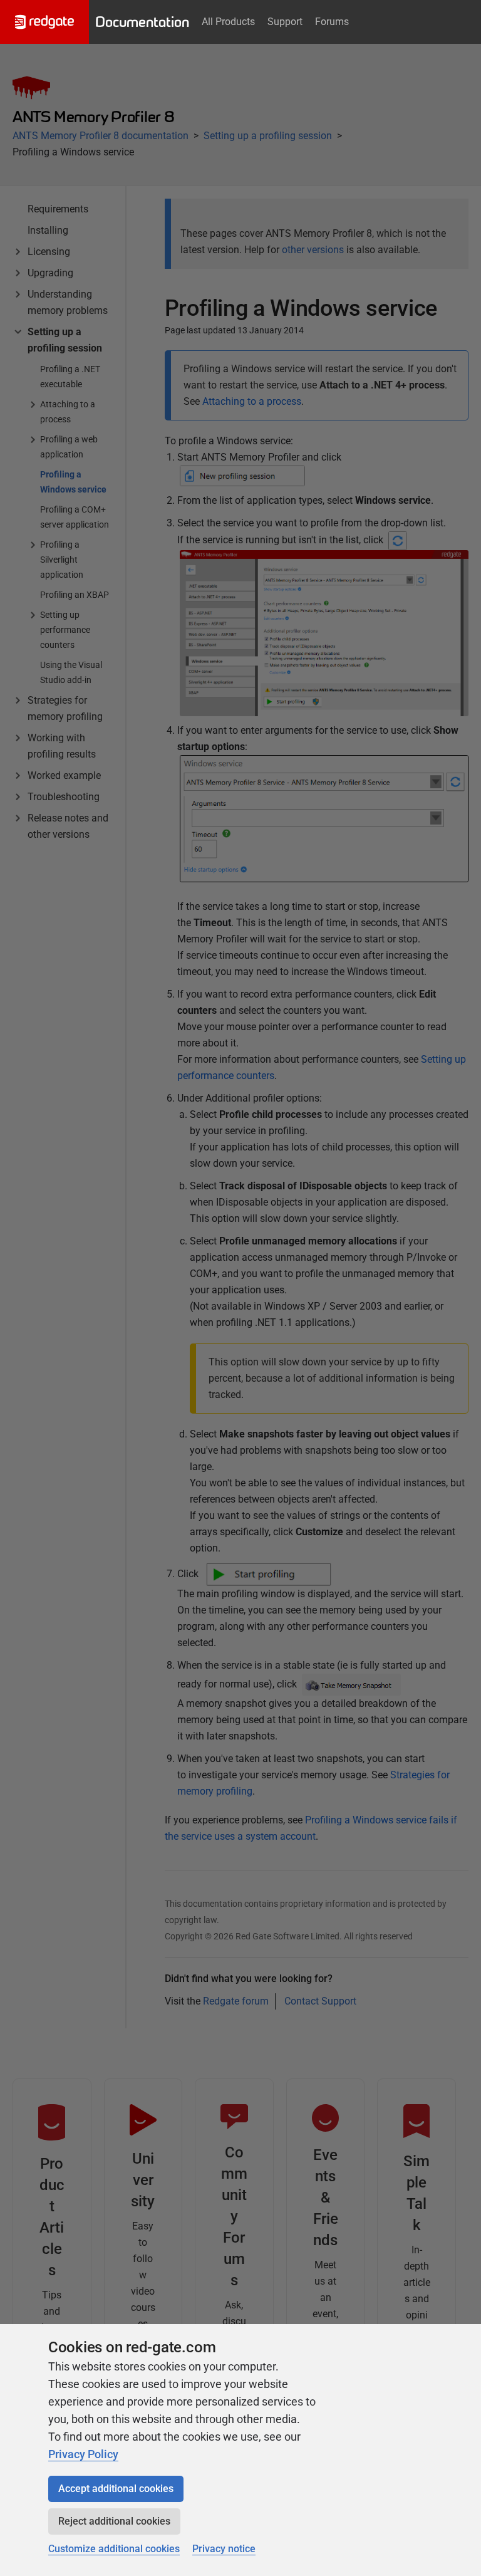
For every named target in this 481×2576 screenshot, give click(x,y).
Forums (332, 22)
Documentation (142, 22)
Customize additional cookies (114, 2549)
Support (285, 22)
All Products (228, 22)
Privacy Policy (83, 2454)
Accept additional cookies (116, 2489)
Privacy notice (224, 2549)
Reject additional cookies (114, 2521)
